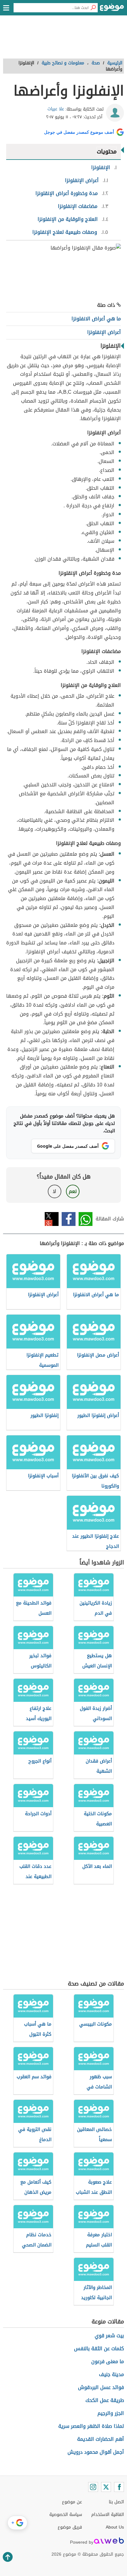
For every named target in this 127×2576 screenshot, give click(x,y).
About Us (115, 2527)
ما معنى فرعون (108, 2361)
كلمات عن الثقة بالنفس (99, 2349)
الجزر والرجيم (111, 2413)
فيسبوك (69, 1219)
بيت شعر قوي (109, 2336)
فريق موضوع (70, 2527)
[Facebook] (119, 2487)
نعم (73, 1191)
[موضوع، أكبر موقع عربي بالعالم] (112, 9)
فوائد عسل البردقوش (101, 2387)
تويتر (52, 1219)
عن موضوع (72, 2502)
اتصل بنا (116, 2502)
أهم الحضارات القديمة (100, 2439)
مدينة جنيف (111, 2374)
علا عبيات (56, 109)
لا (54, 1191)
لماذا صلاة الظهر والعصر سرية (91, 2426)
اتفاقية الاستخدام (108, 2515)
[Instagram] (93, 2487)
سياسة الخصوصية (66, 2515)
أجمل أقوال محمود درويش (96, 2452)
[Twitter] (106, 2487)
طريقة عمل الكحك (105, 2400)
